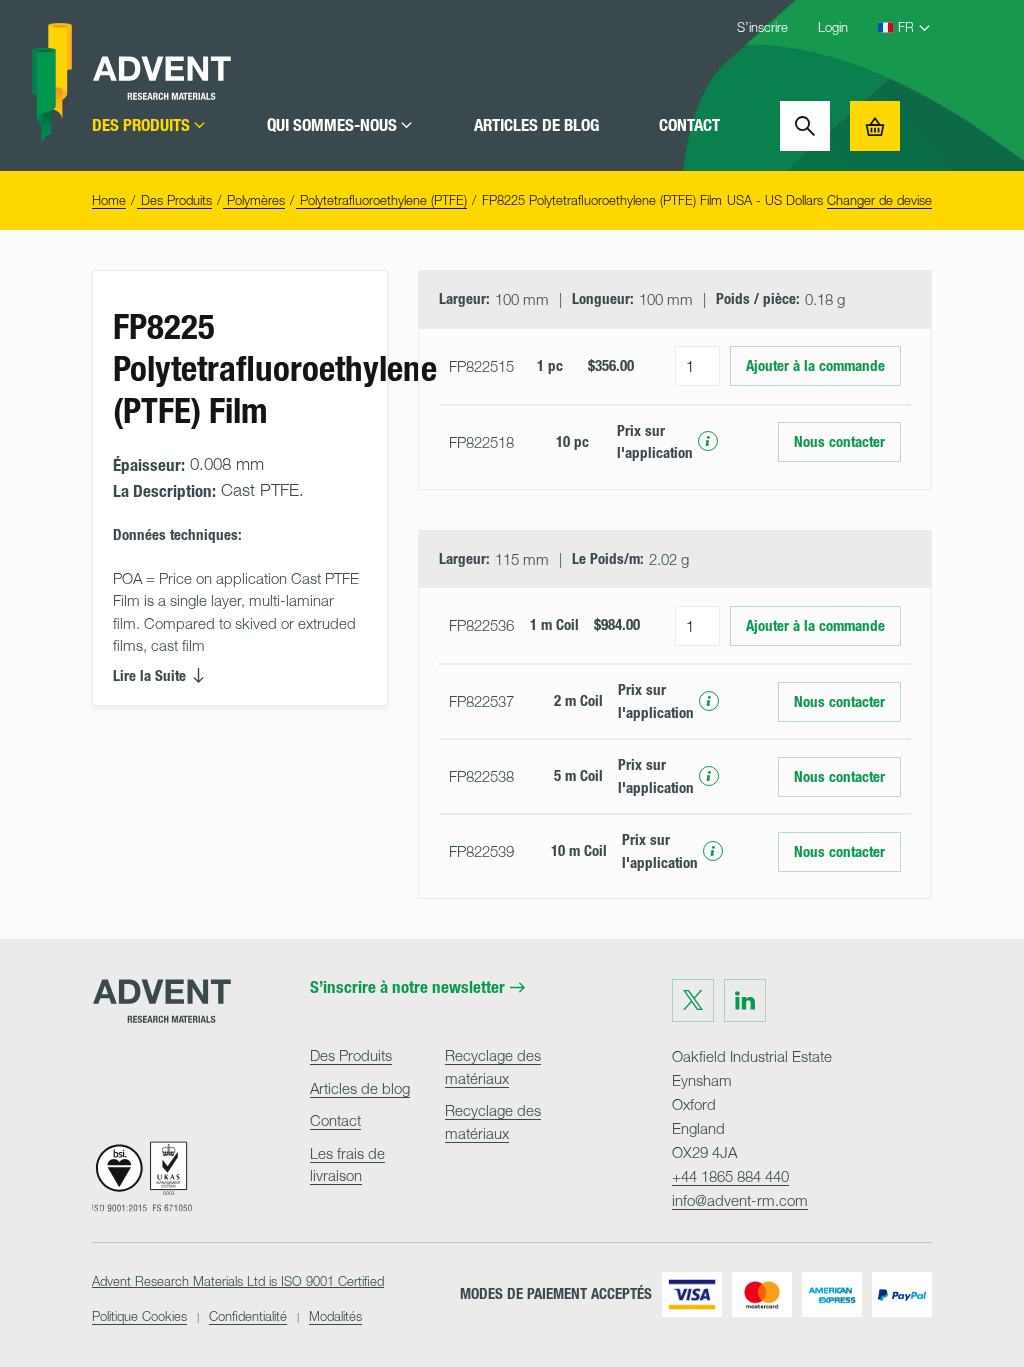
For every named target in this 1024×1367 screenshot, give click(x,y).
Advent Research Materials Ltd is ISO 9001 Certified (238, 1281)
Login (833, 27)
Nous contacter (839, 442)
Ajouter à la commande (815, 366)
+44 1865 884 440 (730, 1176)
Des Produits (141, 125)
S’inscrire (762, 27)
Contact (689, 125)
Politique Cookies (139, 1316)
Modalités (335, 1316)
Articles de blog (536, 125)
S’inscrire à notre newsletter (407, 987)
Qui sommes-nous (332, 125)
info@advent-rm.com (740, 1200)
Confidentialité (248, 1316)
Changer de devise (879, 200)
